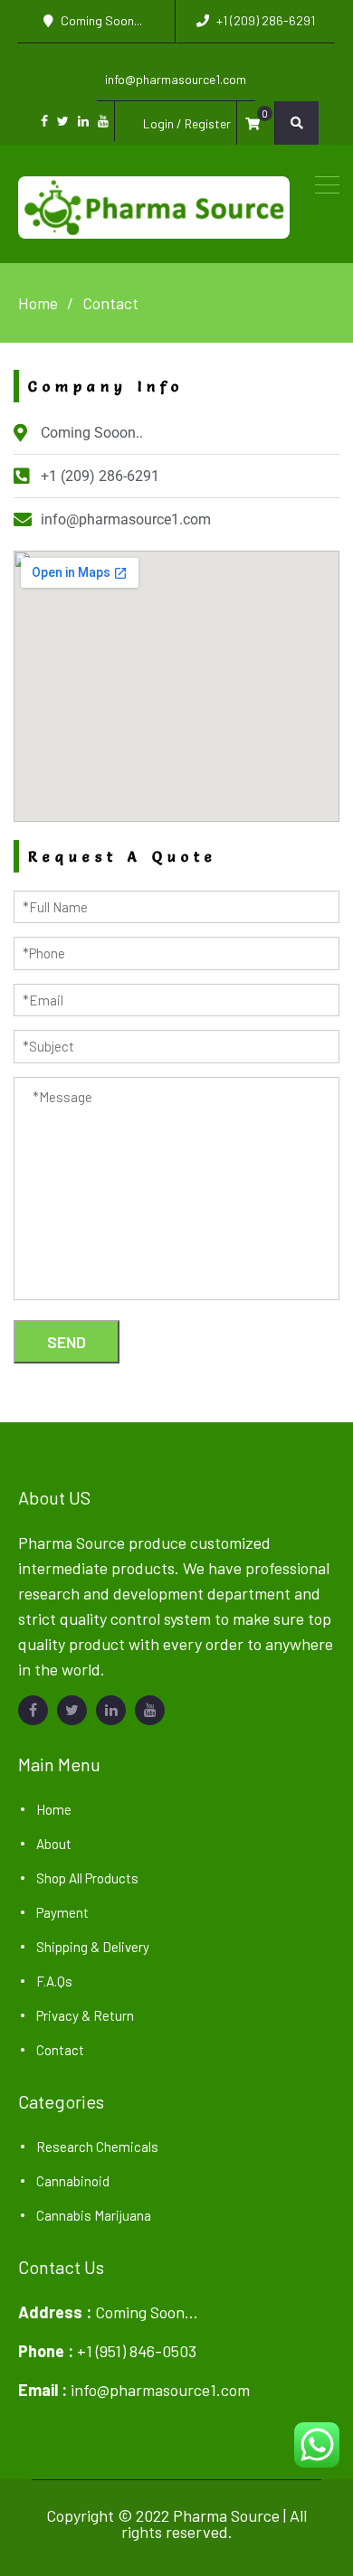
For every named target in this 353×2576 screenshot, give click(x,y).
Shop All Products (87, 1878)
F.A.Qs (54, 1981)
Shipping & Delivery (93, 1947)
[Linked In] (83, 121)
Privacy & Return (85, 2015)
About (54, 1844)
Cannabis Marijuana (94, 2215)
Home (54, 1809)
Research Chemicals (97, 2147)
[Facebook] (44, 121)
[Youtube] (103, 121)
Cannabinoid (73, 2181)
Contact (60, 2050)
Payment (62, 1912)
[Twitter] (63, 121)
